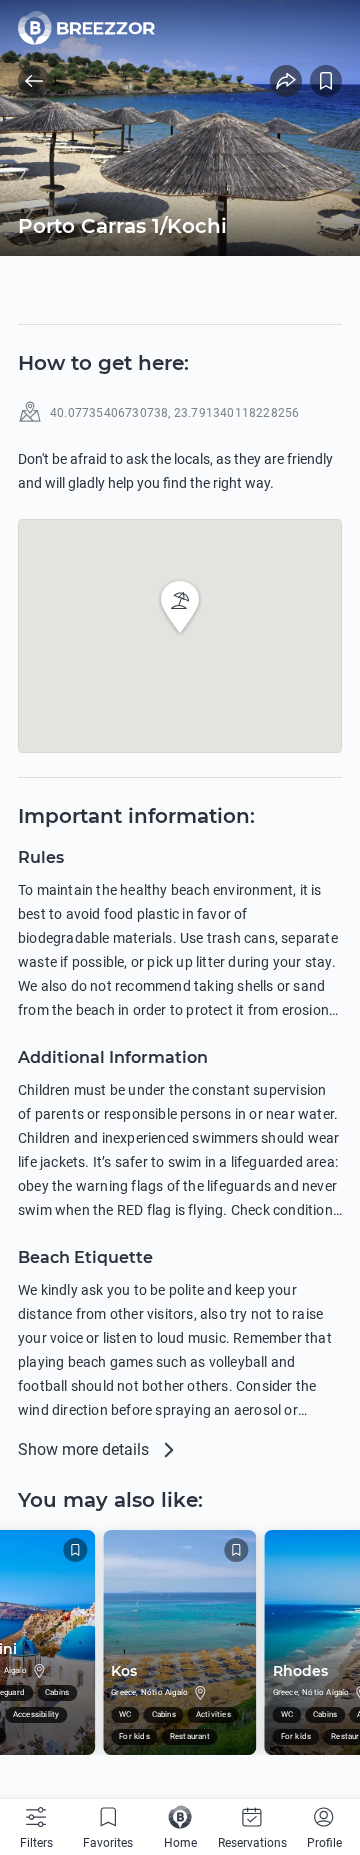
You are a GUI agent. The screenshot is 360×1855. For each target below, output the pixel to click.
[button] (180, 607)
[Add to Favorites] (326, 81)
